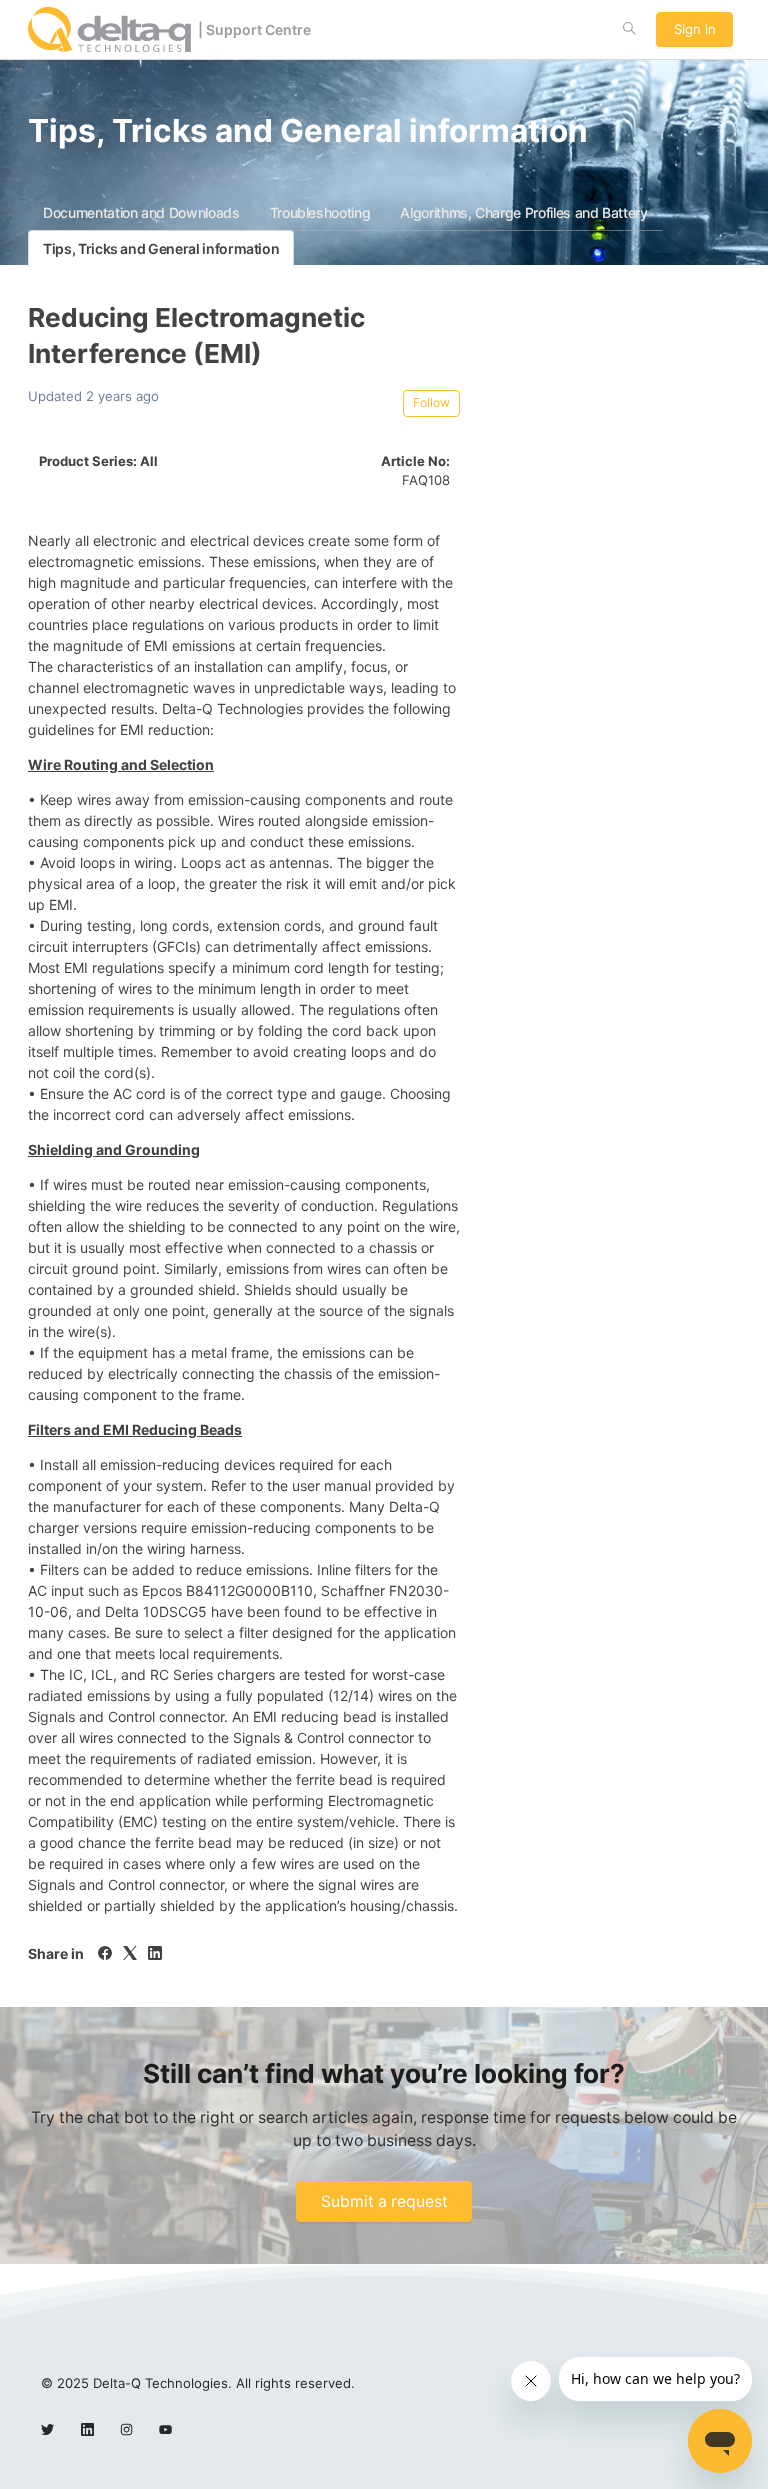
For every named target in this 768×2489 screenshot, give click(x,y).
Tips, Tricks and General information (161, 248)
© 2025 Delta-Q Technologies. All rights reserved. (198, 2383)
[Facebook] (105, 1954)
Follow (431, 402)
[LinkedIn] (155, 1954)
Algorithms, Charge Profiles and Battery (523, 212)
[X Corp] (130, 1954)
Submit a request (384, 2201)
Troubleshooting (320, 212)
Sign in (695, 29)
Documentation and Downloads (141, 212)
